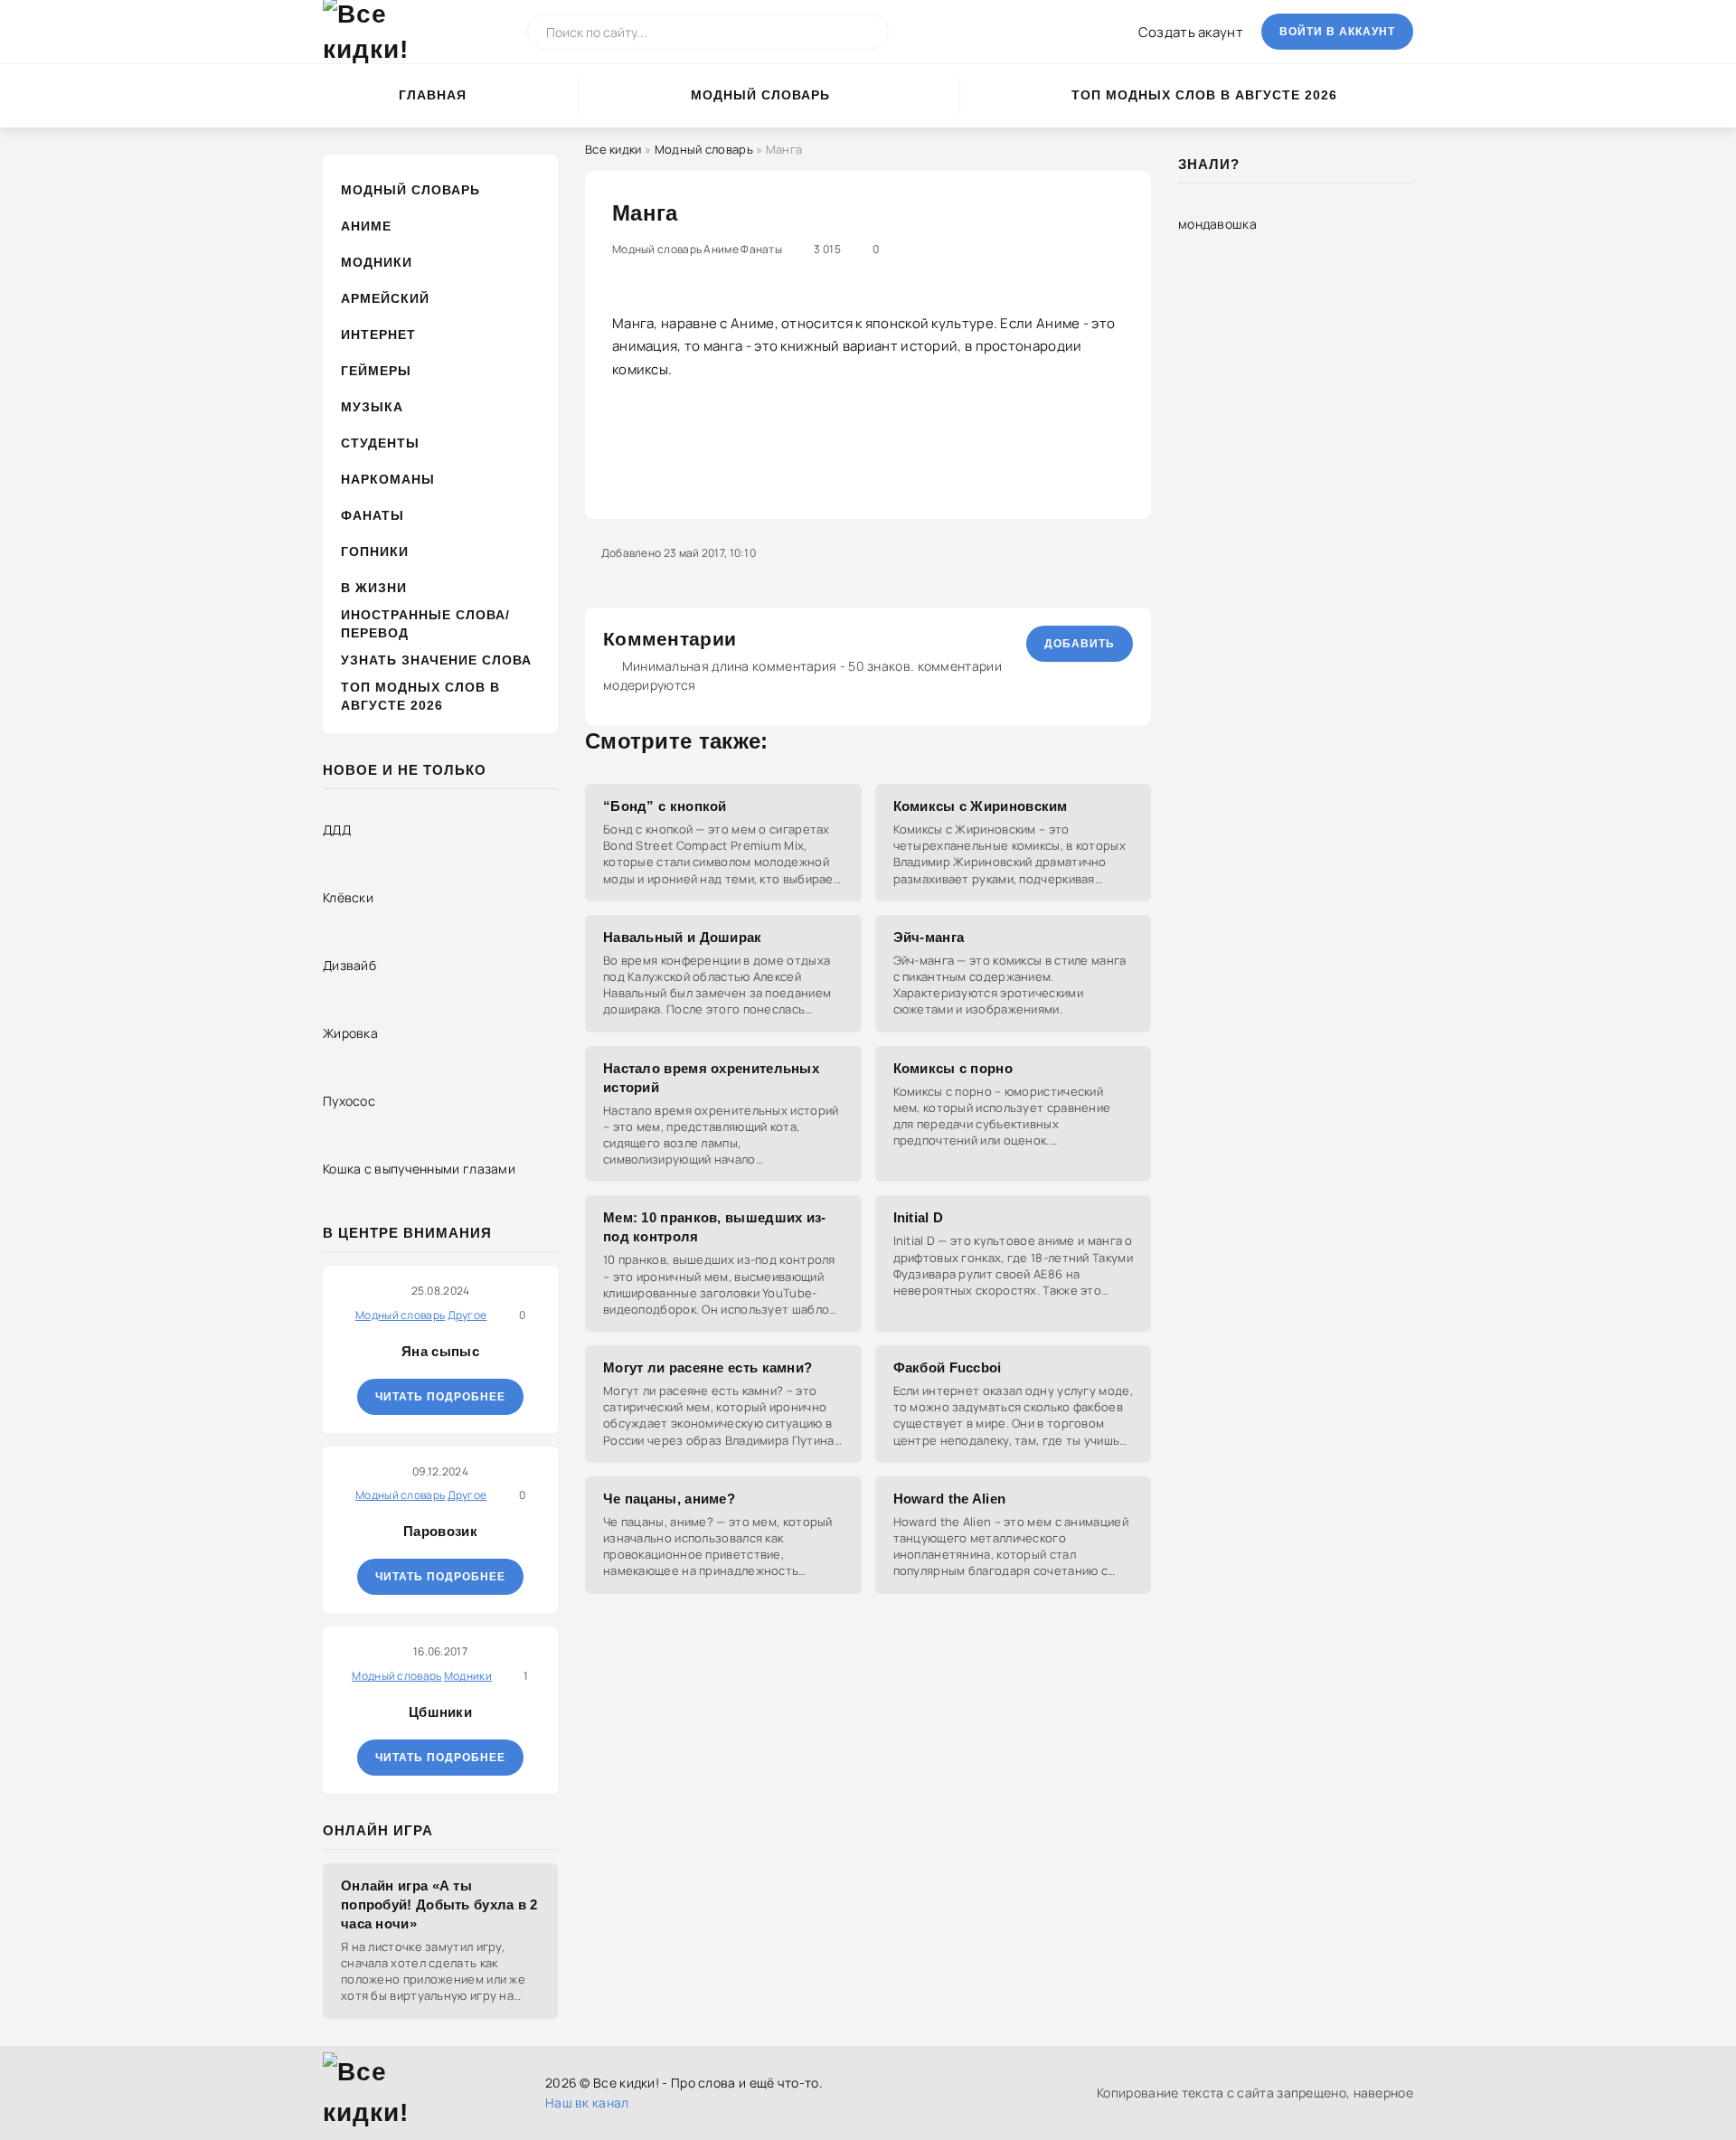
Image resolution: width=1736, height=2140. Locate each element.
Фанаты (373, 515)
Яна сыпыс (440, 1351)
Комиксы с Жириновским (981, 806)
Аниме (366, 226)
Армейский (385, 298)
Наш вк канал (587, 2102)
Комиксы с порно (953, 1068)
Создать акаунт (1191, 32)
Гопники (375, 551)
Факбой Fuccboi (948, 1367)
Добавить (1080, 644)
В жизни (374, 588)
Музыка (372, 407)
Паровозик (440, 1531)
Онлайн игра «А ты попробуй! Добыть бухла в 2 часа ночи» (439, 1904)
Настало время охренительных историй (711, 1078)
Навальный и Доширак (683, 937)
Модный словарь (760, 95)
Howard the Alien (950, 1499)
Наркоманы (388, 479)
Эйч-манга (929, 937)
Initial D (919, 1217)
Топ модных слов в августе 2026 (1204, 95)
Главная (433, 95)
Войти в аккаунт (1337, 32)
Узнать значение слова (436, 660)
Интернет (378, 335)
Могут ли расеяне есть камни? (708, 1367)
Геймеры (376, 371)
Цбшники (440, 1712)
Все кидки (613, 149)
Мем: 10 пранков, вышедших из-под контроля (715, 1227)
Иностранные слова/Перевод (425, 624)
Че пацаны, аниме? (669, 1499)
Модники (377, 262)
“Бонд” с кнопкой (665, 806)
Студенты (380, 443)
